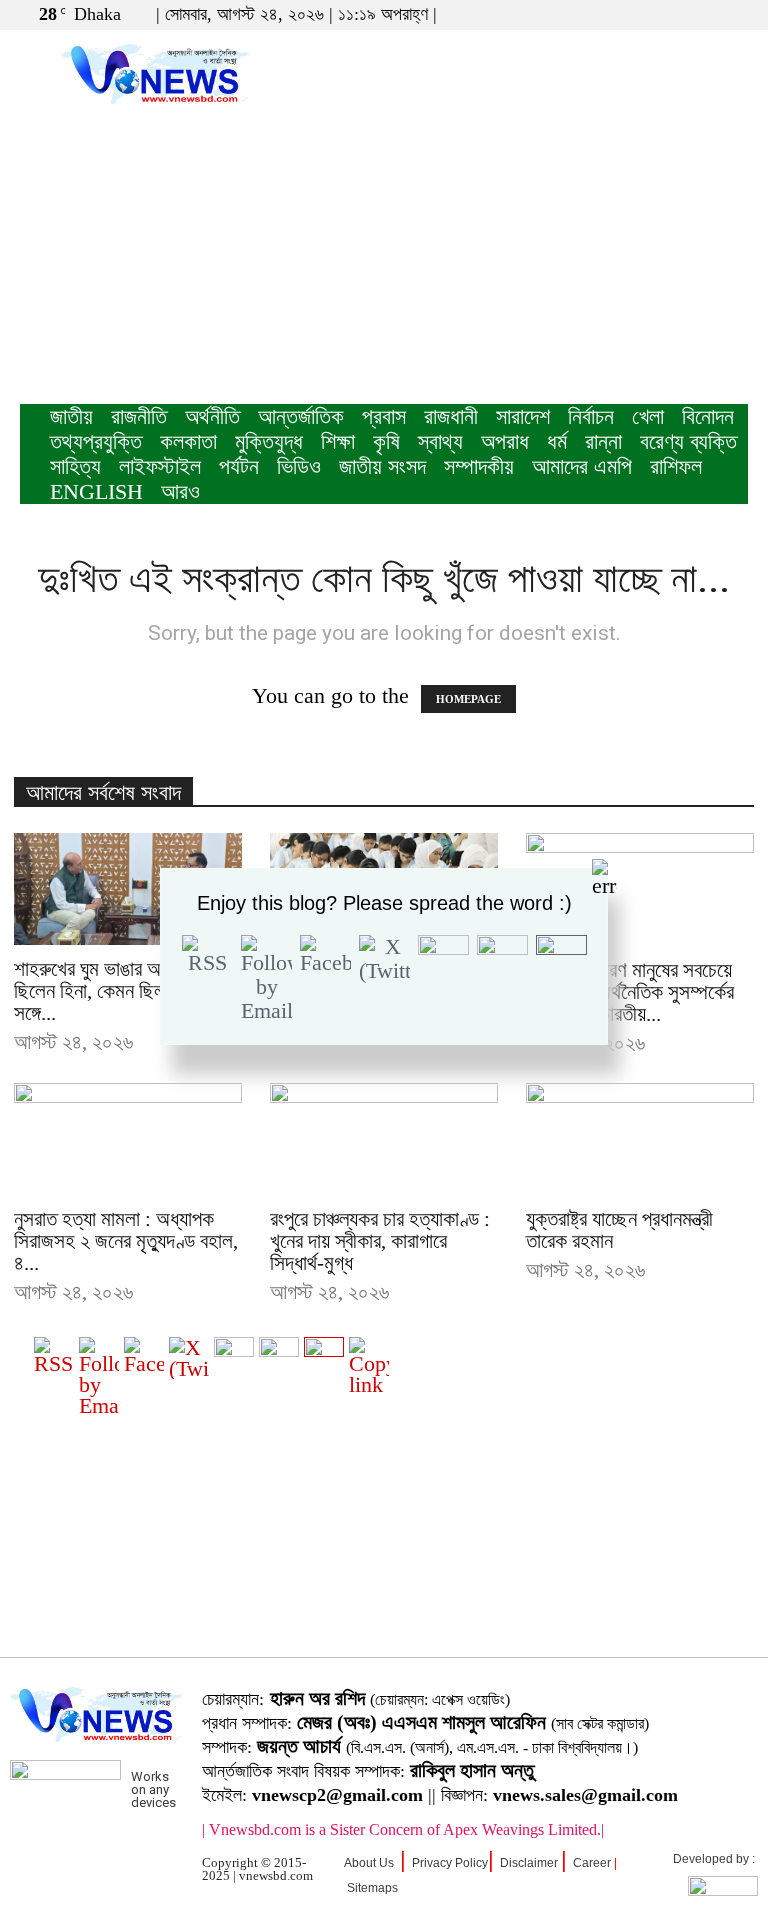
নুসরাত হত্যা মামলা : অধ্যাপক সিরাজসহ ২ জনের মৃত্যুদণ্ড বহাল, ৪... (126, 1241)
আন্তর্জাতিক (301, 416)
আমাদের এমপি (582, 466)
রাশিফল (676, 466)
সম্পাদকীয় (479, 466)
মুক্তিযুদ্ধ (269, 441)
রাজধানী (451, 416)
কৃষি (386, 441)
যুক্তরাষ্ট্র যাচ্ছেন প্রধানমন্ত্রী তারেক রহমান (619, 1230)
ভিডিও (299, 466)
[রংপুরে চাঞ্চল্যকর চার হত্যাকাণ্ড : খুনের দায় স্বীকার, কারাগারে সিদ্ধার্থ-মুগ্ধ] (384, 1139)
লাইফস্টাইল (160, 466)
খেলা (648, 416)
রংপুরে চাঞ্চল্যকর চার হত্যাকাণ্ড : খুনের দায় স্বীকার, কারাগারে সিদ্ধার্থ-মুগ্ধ (380, 1241)
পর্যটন (239, 466)
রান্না (603, 441)
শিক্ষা (338, 441)
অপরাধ (505, 441)
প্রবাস (384, 416)
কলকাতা (188, 441)
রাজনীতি (139, 416)
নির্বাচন (591, 416)
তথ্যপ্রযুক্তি (96, 441)
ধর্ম (557, 441)
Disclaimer (529, 1863)
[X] (700, 14)
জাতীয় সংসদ (382, 466)
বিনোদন (708, 416)
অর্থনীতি (212, 416)
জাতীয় (71, 416)
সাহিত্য (75, 466)
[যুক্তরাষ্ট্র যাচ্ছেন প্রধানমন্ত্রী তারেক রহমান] (640, 1139)
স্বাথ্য (440, 441)
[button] (637, 13)
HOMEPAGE (468, 699)
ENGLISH (96, 491)
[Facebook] (667, 14)
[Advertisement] (384, 254)
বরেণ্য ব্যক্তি (688, 441)
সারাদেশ (523, 416)
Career (592, 1863)
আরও (180, 491)
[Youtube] (733, 14)
